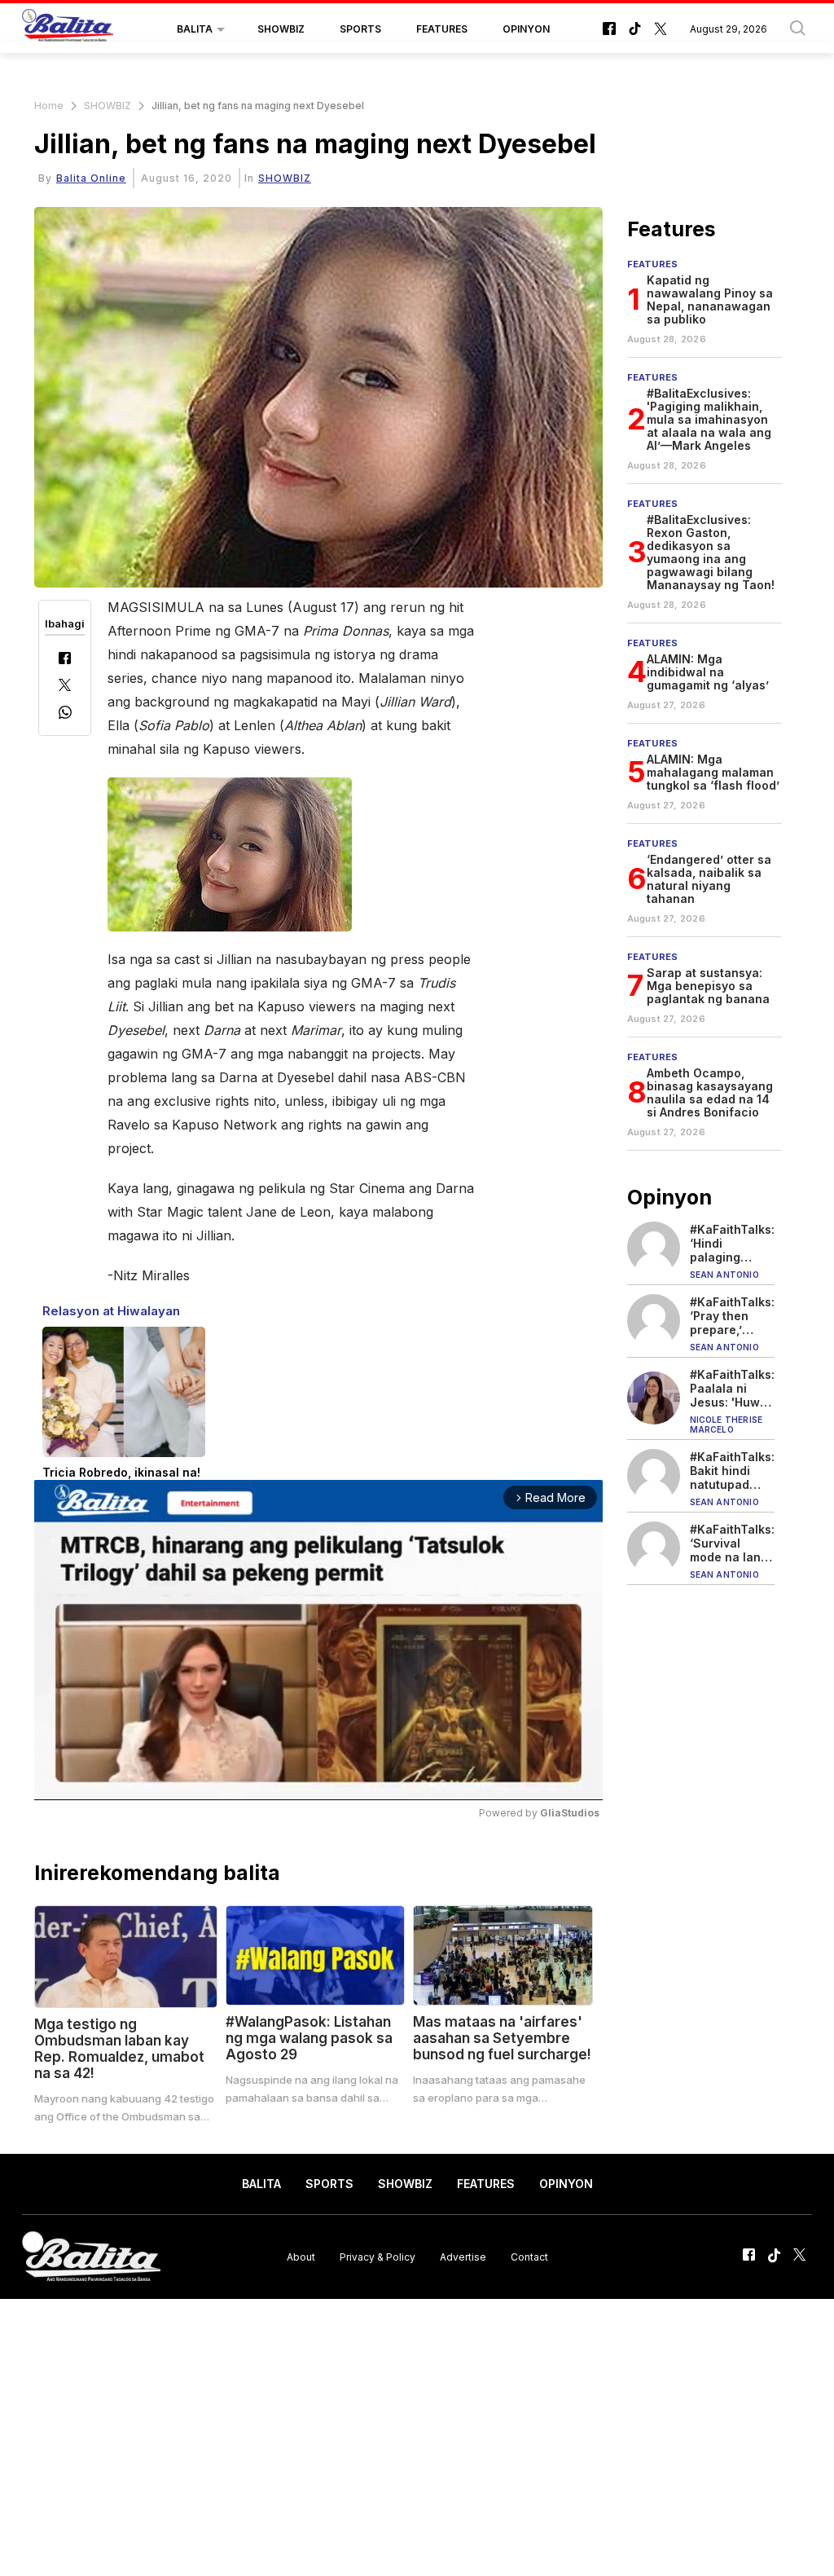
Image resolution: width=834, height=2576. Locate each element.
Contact (529, 2257)
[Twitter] (65, 687)
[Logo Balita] (68, 29)
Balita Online (91, 178)
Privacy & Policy (377, 2257)
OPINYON (526, 29)
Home (49, 106)
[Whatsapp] (65, 714)
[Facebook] (65, 660)
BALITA (195, 29)
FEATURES (442, 29)
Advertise (463, 2257)
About (301, 2257)
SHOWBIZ (281, 29)
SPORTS (360, 29)
